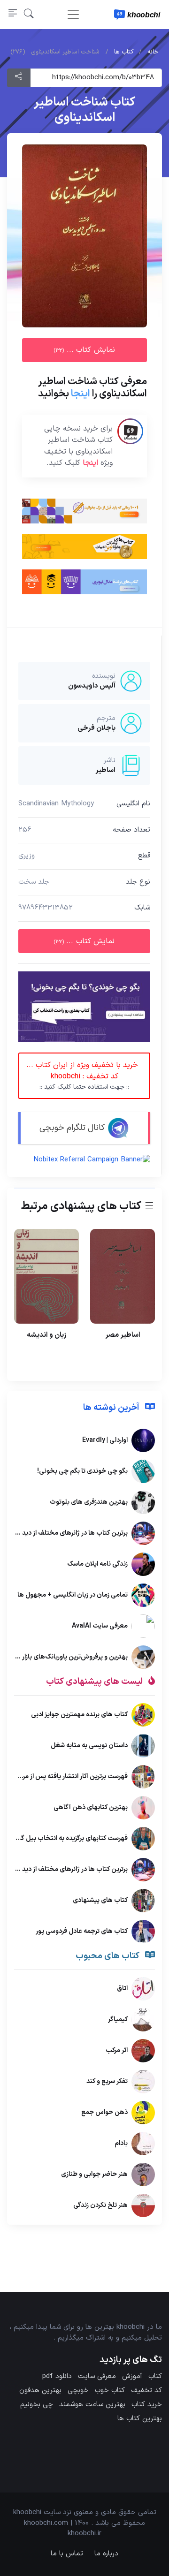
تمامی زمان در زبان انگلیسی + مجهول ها (73, 1595)
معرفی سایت (97, 2376)
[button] (29, 14)
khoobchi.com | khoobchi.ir (63, 2529)
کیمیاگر (118, 2019)
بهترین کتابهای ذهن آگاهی (91, 1807)
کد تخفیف (146, 2390)
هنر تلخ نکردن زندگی (100, 2205)
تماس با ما (67, 2554)
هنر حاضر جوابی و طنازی (94, 2174)
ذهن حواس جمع (104, 2112)
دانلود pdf (57, 2376)
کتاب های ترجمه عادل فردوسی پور (82, 1931)
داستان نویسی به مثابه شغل (89, 1745)
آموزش (132, 2376)
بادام (121, 2143)
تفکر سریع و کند (107, 2081)
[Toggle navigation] (73, 15)
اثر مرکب (117, 2050)
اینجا (81, 394)
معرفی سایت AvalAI (100, 1626)
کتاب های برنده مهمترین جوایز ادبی (79, 1714)
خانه (153, 52)
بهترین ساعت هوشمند (92, 2405)
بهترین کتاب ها (140, 2419)
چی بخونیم (37, 2405)
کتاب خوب (110, 2390)
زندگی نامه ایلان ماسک (97, 1564)
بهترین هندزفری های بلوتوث (89, 1502)
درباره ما (106, 2554)
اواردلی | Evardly (105, 1440)
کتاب (155, 2376)
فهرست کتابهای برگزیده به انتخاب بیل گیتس (67, 1838)
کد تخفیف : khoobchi (82, 1076)
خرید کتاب (147, 2405)
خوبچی (78, 2390)
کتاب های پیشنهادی (100, 1900)
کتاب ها (124, 52)
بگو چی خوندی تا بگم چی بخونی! (82, 1471)
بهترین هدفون (40, 2390)
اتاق (122, 1989)
